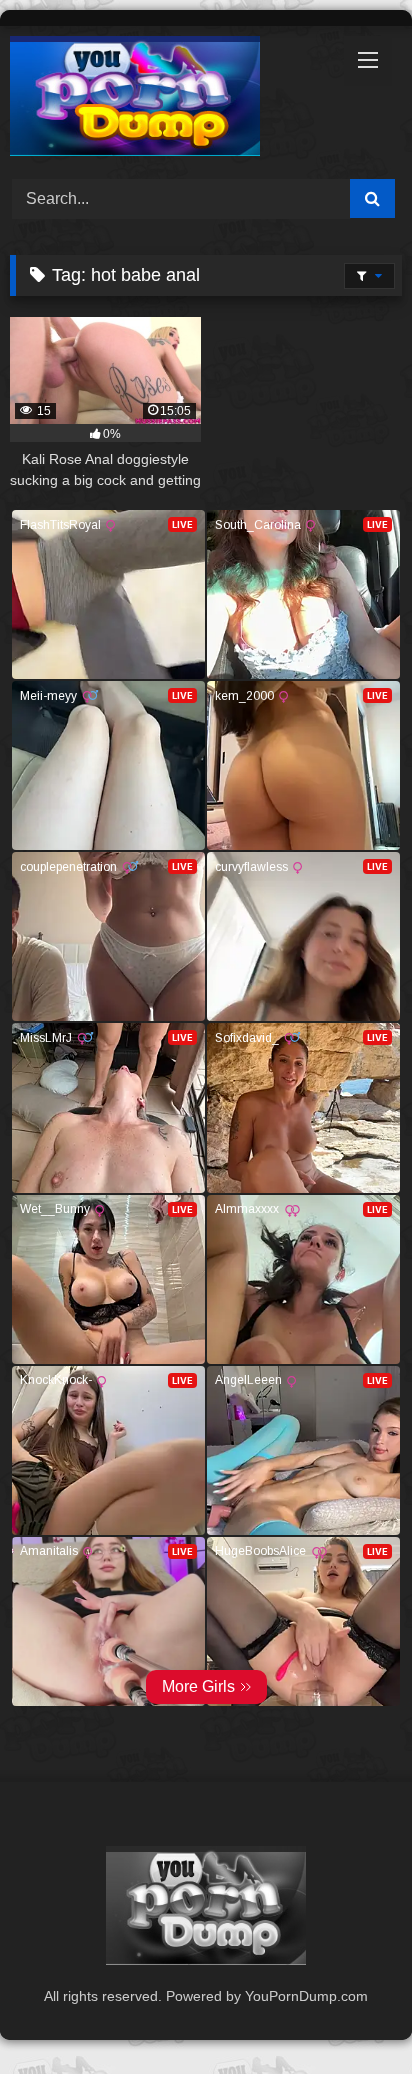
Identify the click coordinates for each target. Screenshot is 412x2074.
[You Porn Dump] (169, 99)
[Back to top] (350, 2014)
